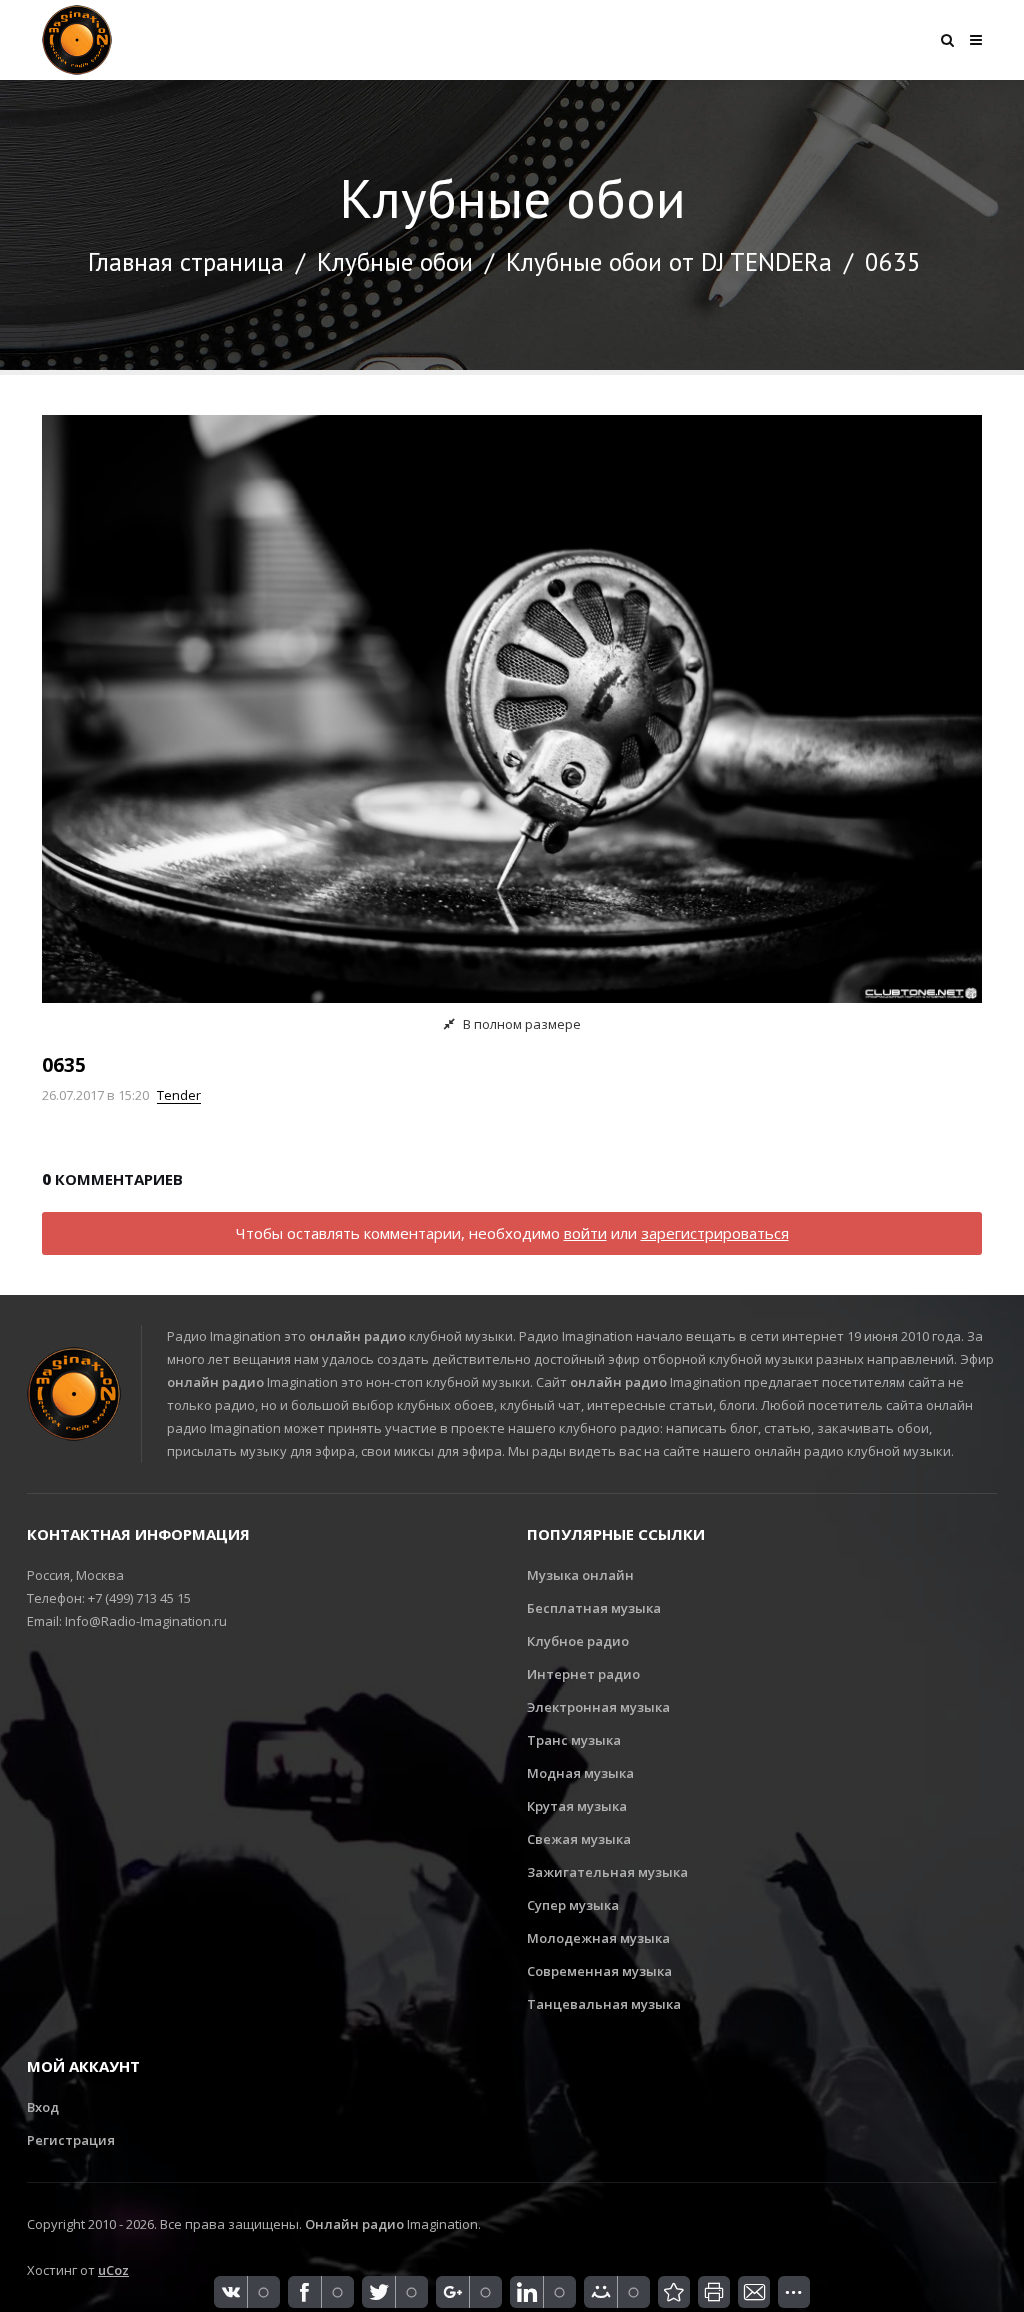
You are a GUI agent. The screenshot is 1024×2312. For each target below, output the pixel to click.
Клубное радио (578, 1641)
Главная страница (186, 262)
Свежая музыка (579, 1839)
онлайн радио (357, 1336)
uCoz (113, 2270)
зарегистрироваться (715, 1233)
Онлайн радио (354, 2224)
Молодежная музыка (598, 1938)
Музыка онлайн (580, 1575)
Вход (43, 2107)
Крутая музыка (577, 1806)
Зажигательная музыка (607, 1872)
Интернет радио (583, 1674)
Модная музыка (580, 1773)
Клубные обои (395, 262)
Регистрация (71, 2140)
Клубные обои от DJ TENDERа (669, 262)
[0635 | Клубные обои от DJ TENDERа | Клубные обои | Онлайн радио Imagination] (674, 2292)
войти (585, 1233)
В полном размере (520, 1024)
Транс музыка (574, 1740)
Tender (179, 1095)
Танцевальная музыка (604, 2004)
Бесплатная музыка (594, 1608)
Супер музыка (573, 1905)
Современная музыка (599, 1971)
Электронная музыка (598, 1707)
